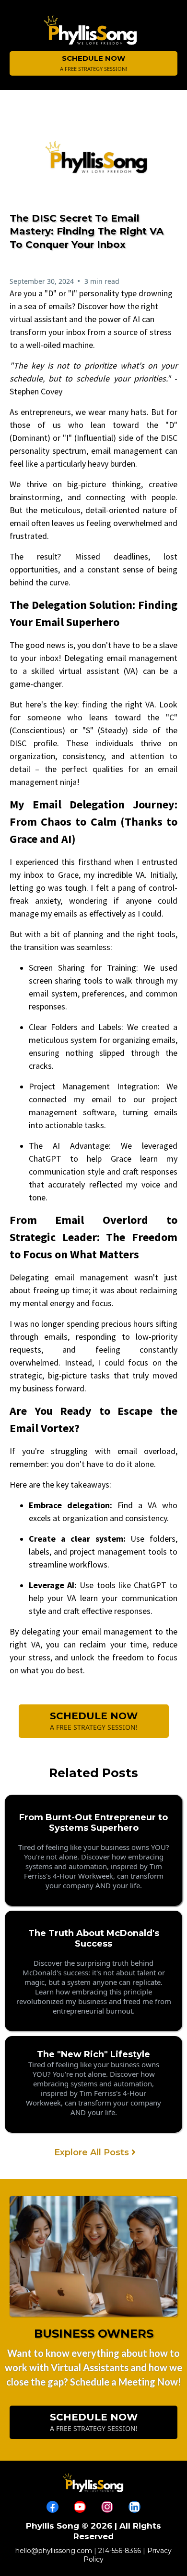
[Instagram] (107, 2507)
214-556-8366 (120, 2551)
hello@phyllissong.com (54, 2551)
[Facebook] (53, 2507)
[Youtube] (80, 2507)
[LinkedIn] (134, 2507)
